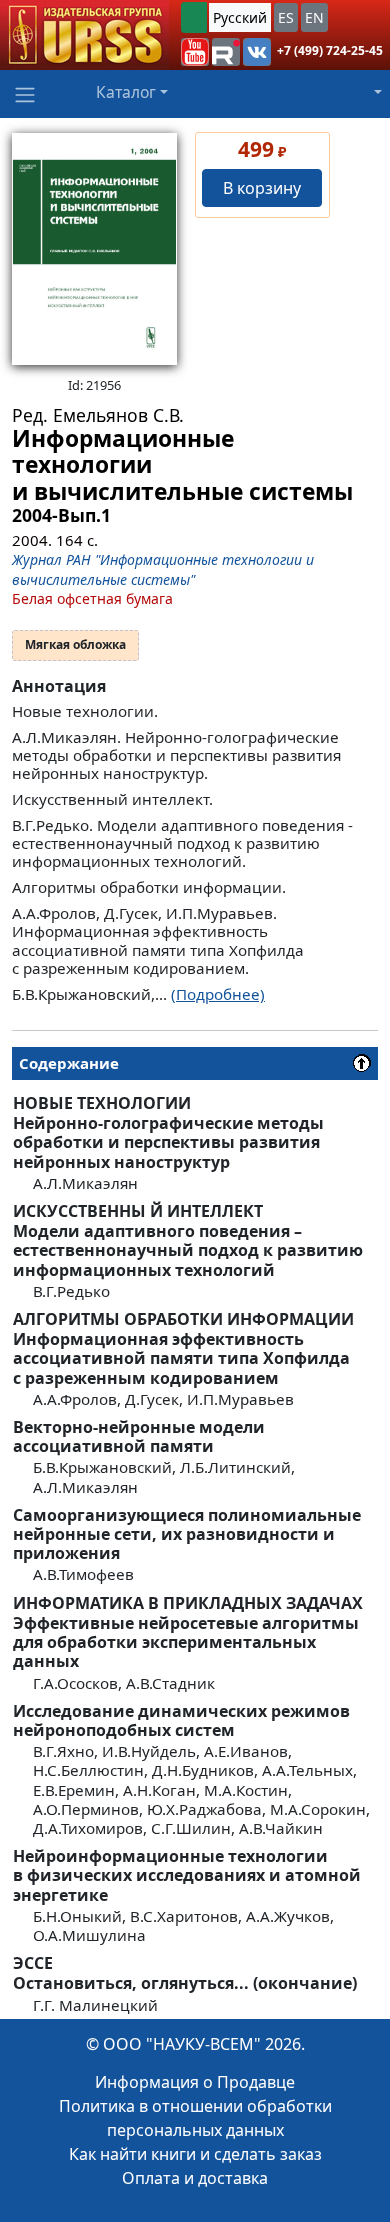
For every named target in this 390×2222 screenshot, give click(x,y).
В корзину (262, 188)
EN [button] (314, 17)
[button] (195, 52)
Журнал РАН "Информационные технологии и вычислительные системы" (163, 569)
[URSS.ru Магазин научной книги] (84, 35)
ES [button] (286, 17)
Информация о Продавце (195, 2082)
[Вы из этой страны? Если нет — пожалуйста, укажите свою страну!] (194, 17)
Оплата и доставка (195, 2178)
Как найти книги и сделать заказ (195, 2154)
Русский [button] (240, 17)
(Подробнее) (218, 994)
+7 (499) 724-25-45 (330, 50)
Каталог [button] (126, 92)
